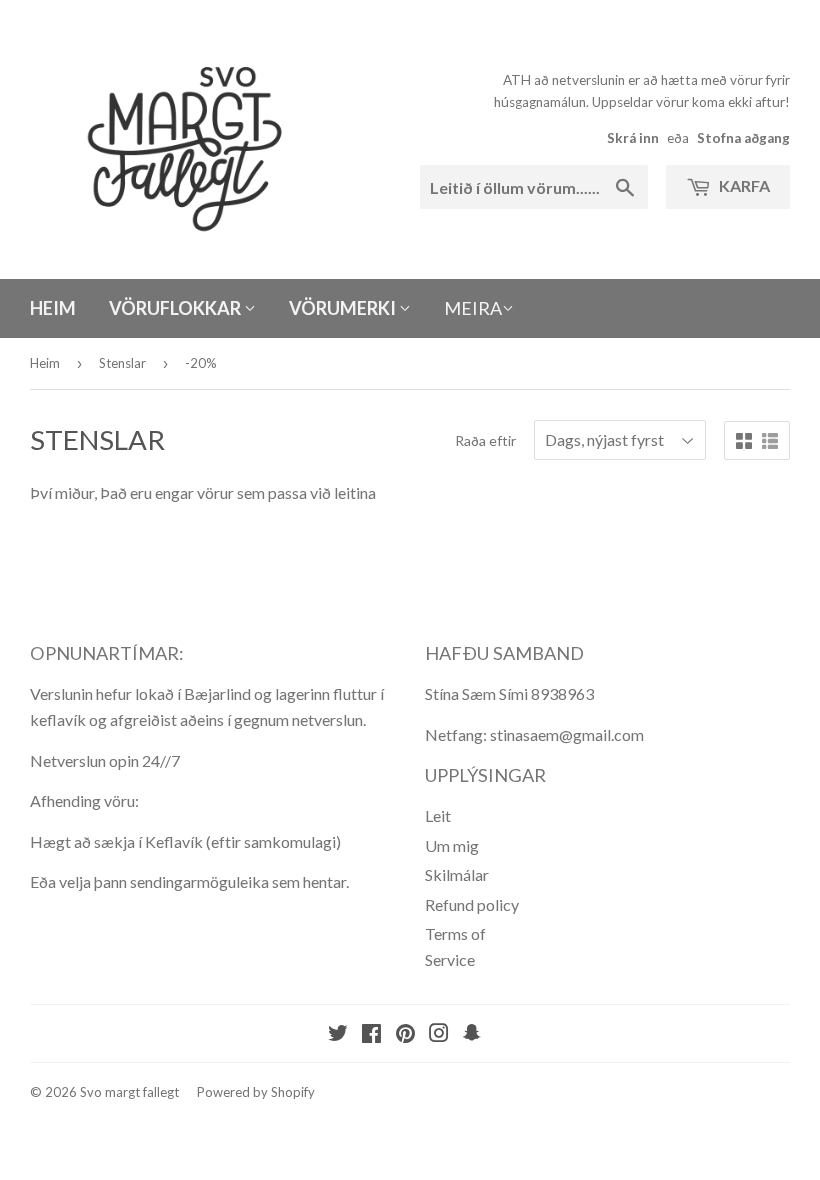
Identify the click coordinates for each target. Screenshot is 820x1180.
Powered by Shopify (256, 1092)
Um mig (452, 845)
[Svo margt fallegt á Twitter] (338, 1034)
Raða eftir (485, 440)
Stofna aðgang (743, 138)
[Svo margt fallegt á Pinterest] (405, 1034)
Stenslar (122, 363)
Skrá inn (633, 138)
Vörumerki (344, 308)
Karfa (743, 185)
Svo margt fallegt (129, 1092)
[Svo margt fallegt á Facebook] (371, 1034)
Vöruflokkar (176, 308)
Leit (438, 815)
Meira (473, 308)
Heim (53, 308)
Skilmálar (457, 874)
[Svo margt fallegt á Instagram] (439, 1034)
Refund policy (472, 904)
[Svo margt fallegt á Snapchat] (472, 1034)
